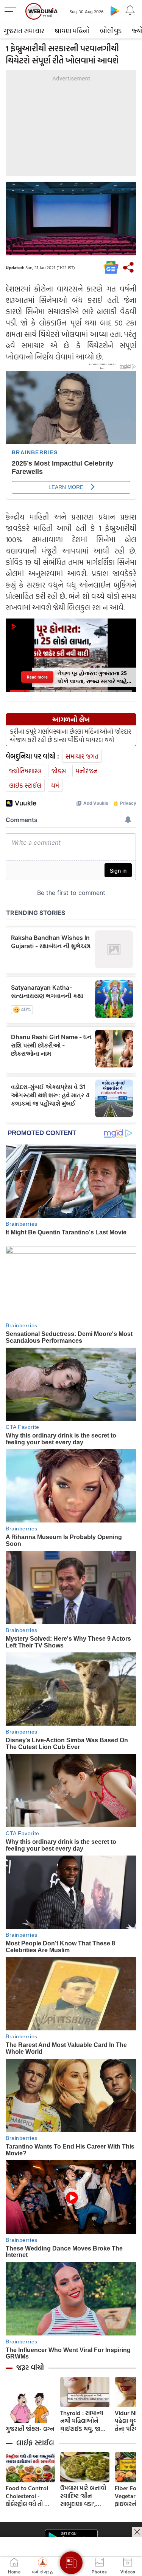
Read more (37, 677)
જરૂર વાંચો (30, 2368)
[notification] (130, 11)
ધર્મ (55, 785)
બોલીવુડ (111, 31)
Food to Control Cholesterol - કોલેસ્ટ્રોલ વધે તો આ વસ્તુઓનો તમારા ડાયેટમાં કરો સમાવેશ (29, 2496)
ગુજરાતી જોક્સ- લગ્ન (30, 2429)
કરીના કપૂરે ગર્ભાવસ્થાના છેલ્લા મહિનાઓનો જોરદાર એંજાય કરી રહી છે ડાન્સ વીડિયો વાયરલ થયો (71, 736)
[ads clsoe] (137, 2532)
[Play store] (115, 11)
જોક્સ (59, 771)
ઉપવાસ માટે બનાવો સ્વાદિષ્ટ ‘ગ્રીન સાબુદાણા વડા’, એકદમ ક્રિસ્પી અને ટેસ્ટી (83, 2496)
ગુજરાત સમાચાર (24, 31)
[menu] (12, 11)
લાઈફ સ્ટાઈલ (25, 785)
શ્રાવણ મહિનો (72, 31)
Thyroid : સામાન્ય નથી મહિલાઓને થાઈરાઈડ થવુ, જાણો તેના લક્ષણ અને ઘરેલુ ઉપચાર (84, 2421)
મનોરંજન (87, 771)
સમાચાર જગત (82, 756)
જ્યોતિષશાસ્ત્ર (25, 771)
